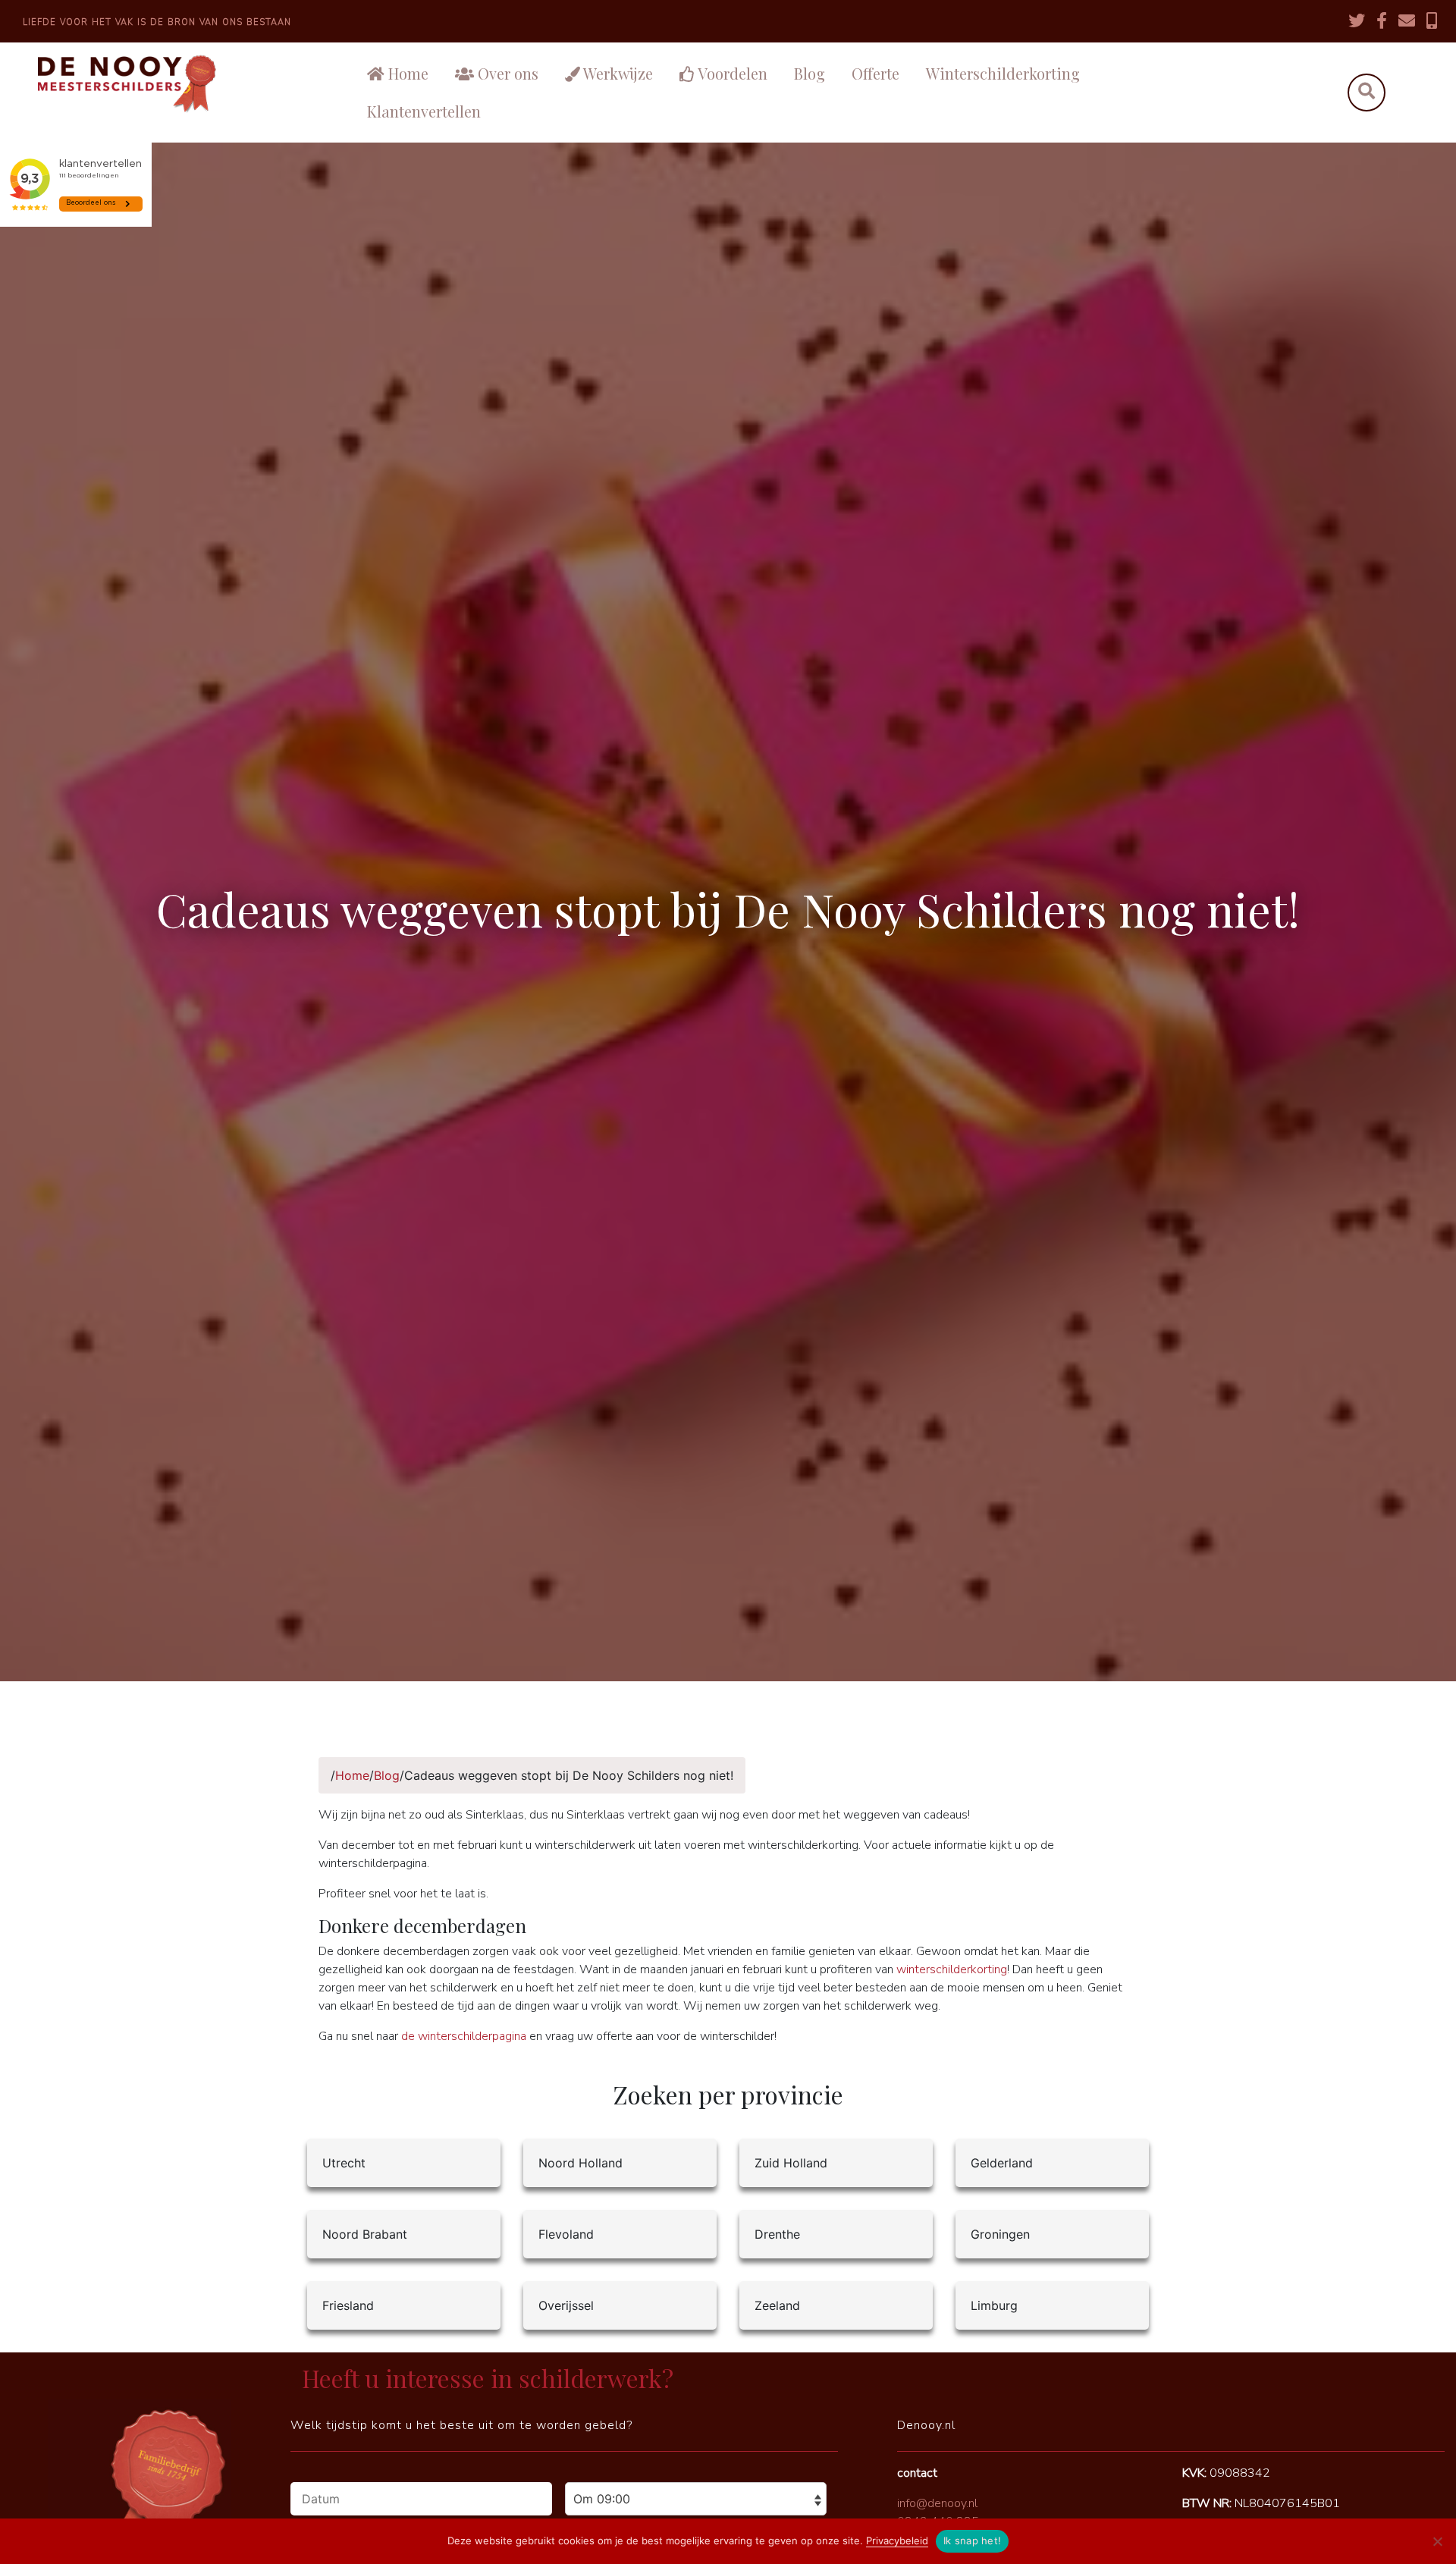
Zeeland (777, 2305)
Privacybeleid (897, 2540)
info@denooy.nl (937, 2503)
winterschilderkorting (952, 1969)
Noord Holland (581, 2163)
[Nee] (1437, 2541)
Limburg (994, 2305)
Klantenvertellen (424, 111)
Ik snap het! (972, 2540)
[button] (1366, 93)
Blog (810, 73)
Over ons (506, 73)
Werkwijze (617, 73)
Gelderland (1002, 2163)
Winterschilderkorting (1003, 73)
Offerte (875, 73)
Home (406, 73)
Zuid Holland (791, 2163)
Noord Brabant (365, 2234)
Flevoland (566, 2234)
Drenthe (777, 2234)
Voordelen (731, 73)
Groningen (1000, 2234)
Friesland (348, 2305)
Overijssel (566, 2305)
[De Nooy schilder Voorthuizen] (172, 84)
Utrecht (344, 2163)
